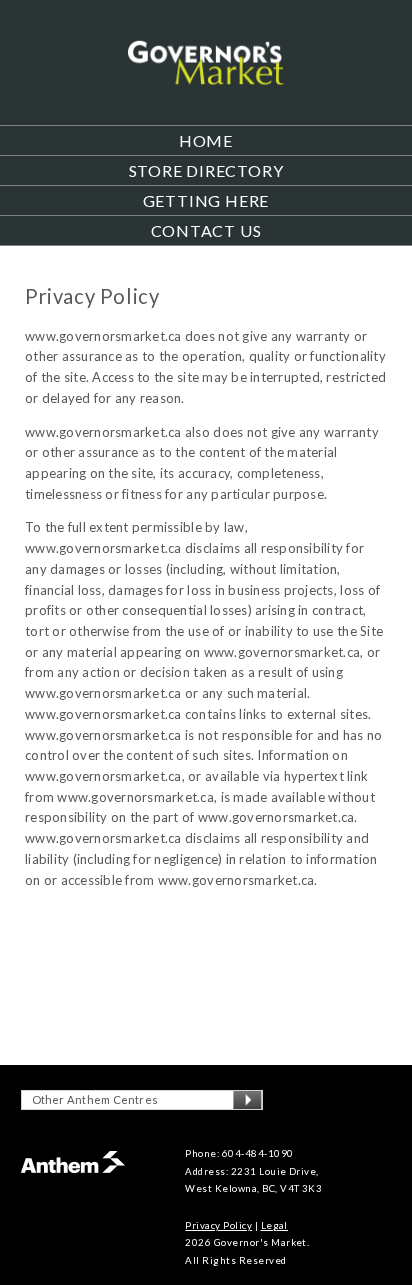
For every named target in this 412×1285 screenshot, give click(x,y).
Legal (274, 1225)
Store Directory (206, 170)
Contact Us (206, 230)
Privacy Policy (218, 1225)
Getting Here (206, 200)
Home (206, 140)
